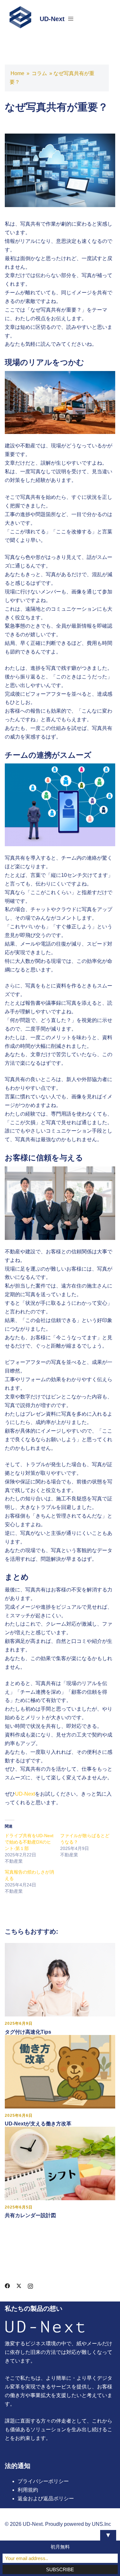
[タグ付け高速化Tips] (60, 1980)
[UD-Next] (20, 19)
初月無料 (60, 2547)
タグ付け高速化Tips (28, 2032)
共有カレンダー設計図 (30, 2215)
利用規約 (28, 2490)
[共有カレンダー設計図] (60, 2163)
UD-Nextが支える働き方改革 (38, 2124)
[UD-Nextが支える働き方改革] (60, 2071)
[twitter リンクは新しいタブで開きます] (19, 2285)
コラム (39, 73)
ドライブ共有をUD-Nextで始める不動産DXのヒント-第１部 (29, 1842)
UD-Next (52, 19)
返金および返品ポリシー (46, 2499)
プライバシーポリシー (43, 2481)
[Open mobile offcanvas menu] (71, 19)
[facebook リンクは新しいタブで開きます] (7, 2285)
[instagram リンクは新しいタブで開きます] (30, 2285)
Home (17, 73)
